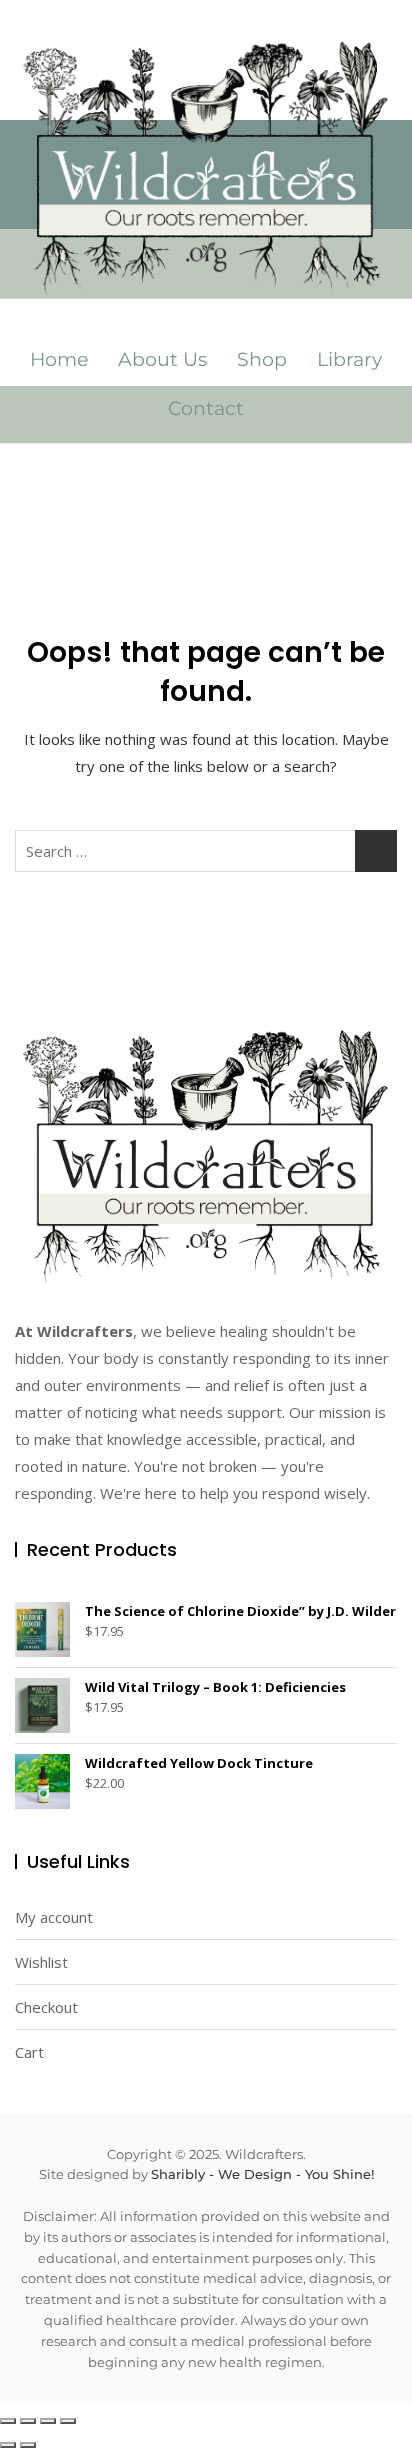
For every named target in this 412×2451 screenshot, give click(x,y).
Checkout (46, 2007)
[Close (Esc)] (68, 2421)
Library (349, 359)
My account (54, 1917)
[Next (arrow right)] (28, 2445)
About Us (162, 359)
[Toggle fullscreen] (28, 2421)
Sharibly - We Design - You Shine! (262, 2174)
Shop (262, 359)
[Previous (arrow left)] (8, 2445)
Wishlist (41, 1962)
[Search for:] (206, 851)
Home (59, 359)
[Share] (48, 2421)
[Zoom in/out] (8, 2421)
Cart (29, 2052)
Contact (206, 408)
